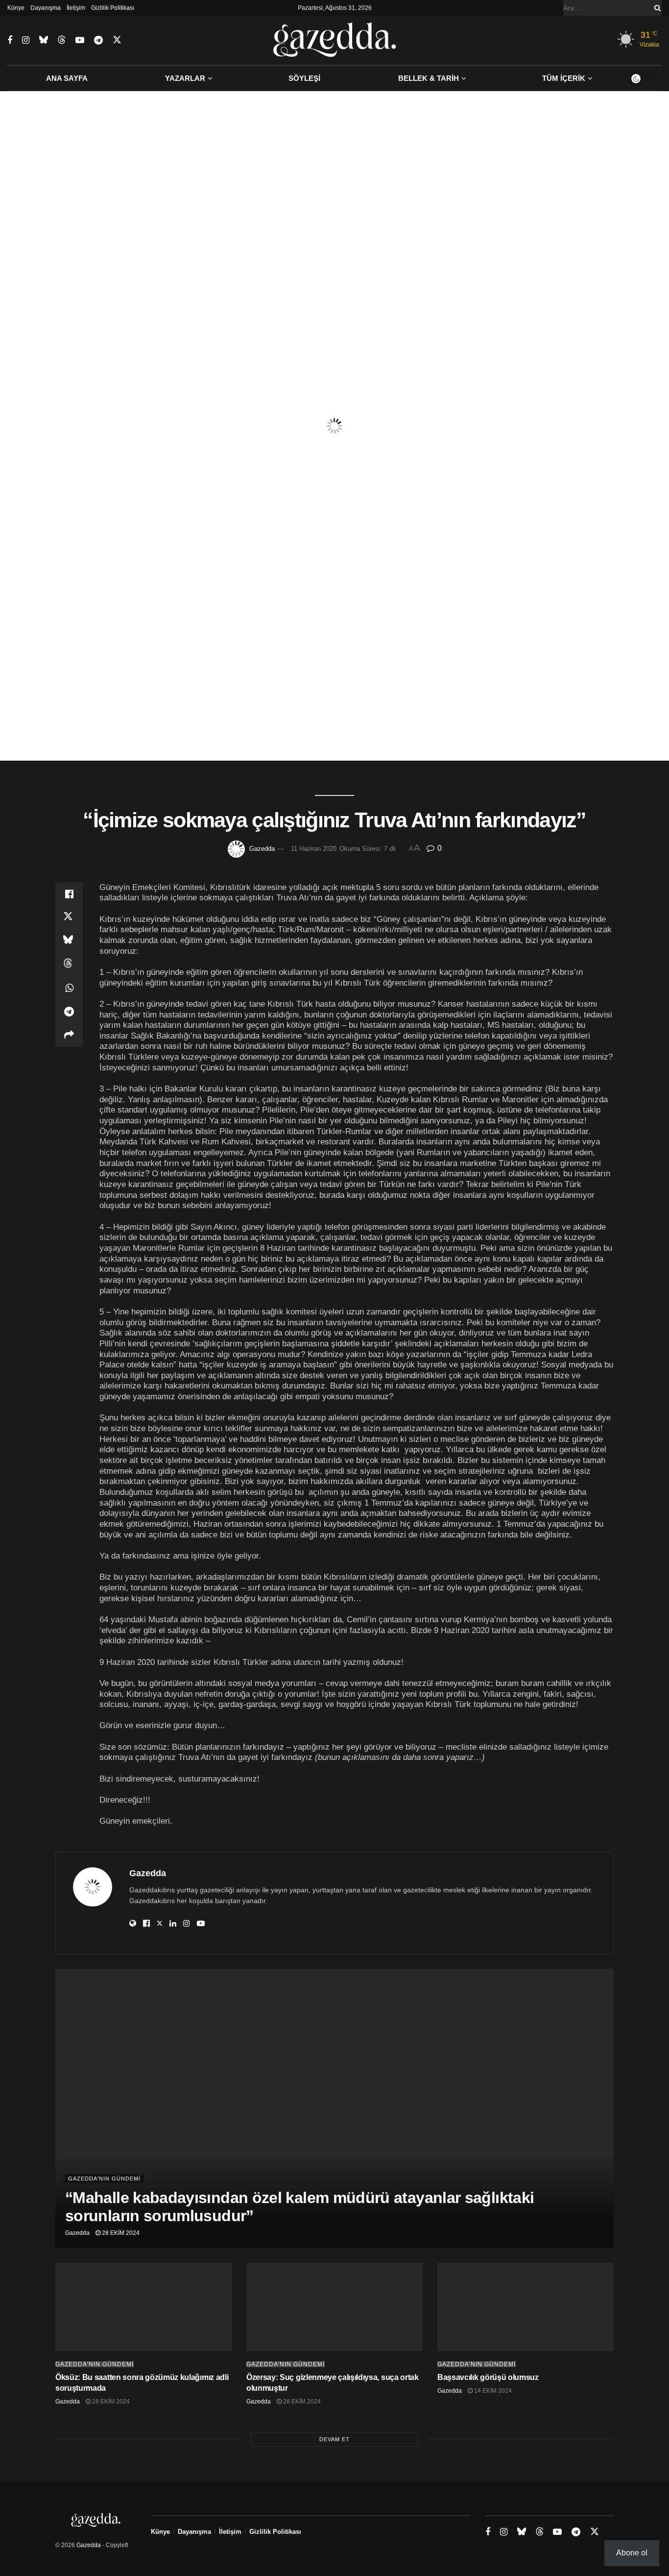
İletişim (76, 8)
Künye (16, 8)
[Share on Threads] (69, 965)
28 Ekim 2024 (120, 2233)
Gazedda (262, 849)
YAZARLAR (185, 78)
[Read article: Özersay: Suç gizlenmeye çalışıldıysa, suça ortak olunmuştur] (334, 2307)
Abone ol (632, 2553)
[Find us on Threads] (62, 40)
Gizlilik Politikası (113, 8)
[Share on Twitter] (69, 917)
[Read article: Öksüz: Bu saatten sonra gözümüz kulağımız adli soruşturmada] (143, 2307)
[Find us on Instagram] (26, 40)
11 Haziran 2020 (314, 849)
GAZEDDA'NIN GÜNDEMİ (104, 2179)
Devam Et (334, 2439)
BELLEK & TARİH (429, 78)
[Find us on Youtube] (80, 40)
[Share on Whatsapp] (69, 988)
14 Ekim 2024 (492, 2391)
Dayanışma (46, 8)
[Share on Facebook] (69, 894)
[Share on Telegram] (69, 1012)
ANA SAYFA (67, 78)
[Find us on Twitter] (117, 40)
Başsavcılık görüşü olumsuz (488, 2377)
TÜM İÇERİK (564, 78)
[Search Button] (656, 8)
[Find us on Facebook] (10, 40)
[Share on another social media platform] (69, 1035)
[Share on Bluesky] (69, 941)
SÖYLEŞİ (304, 78)
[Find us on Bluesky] (44, 40)
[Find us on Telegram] (98, 40)
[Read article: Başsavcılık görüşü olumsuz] (526, 2307)
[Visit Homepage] (335, 40)
